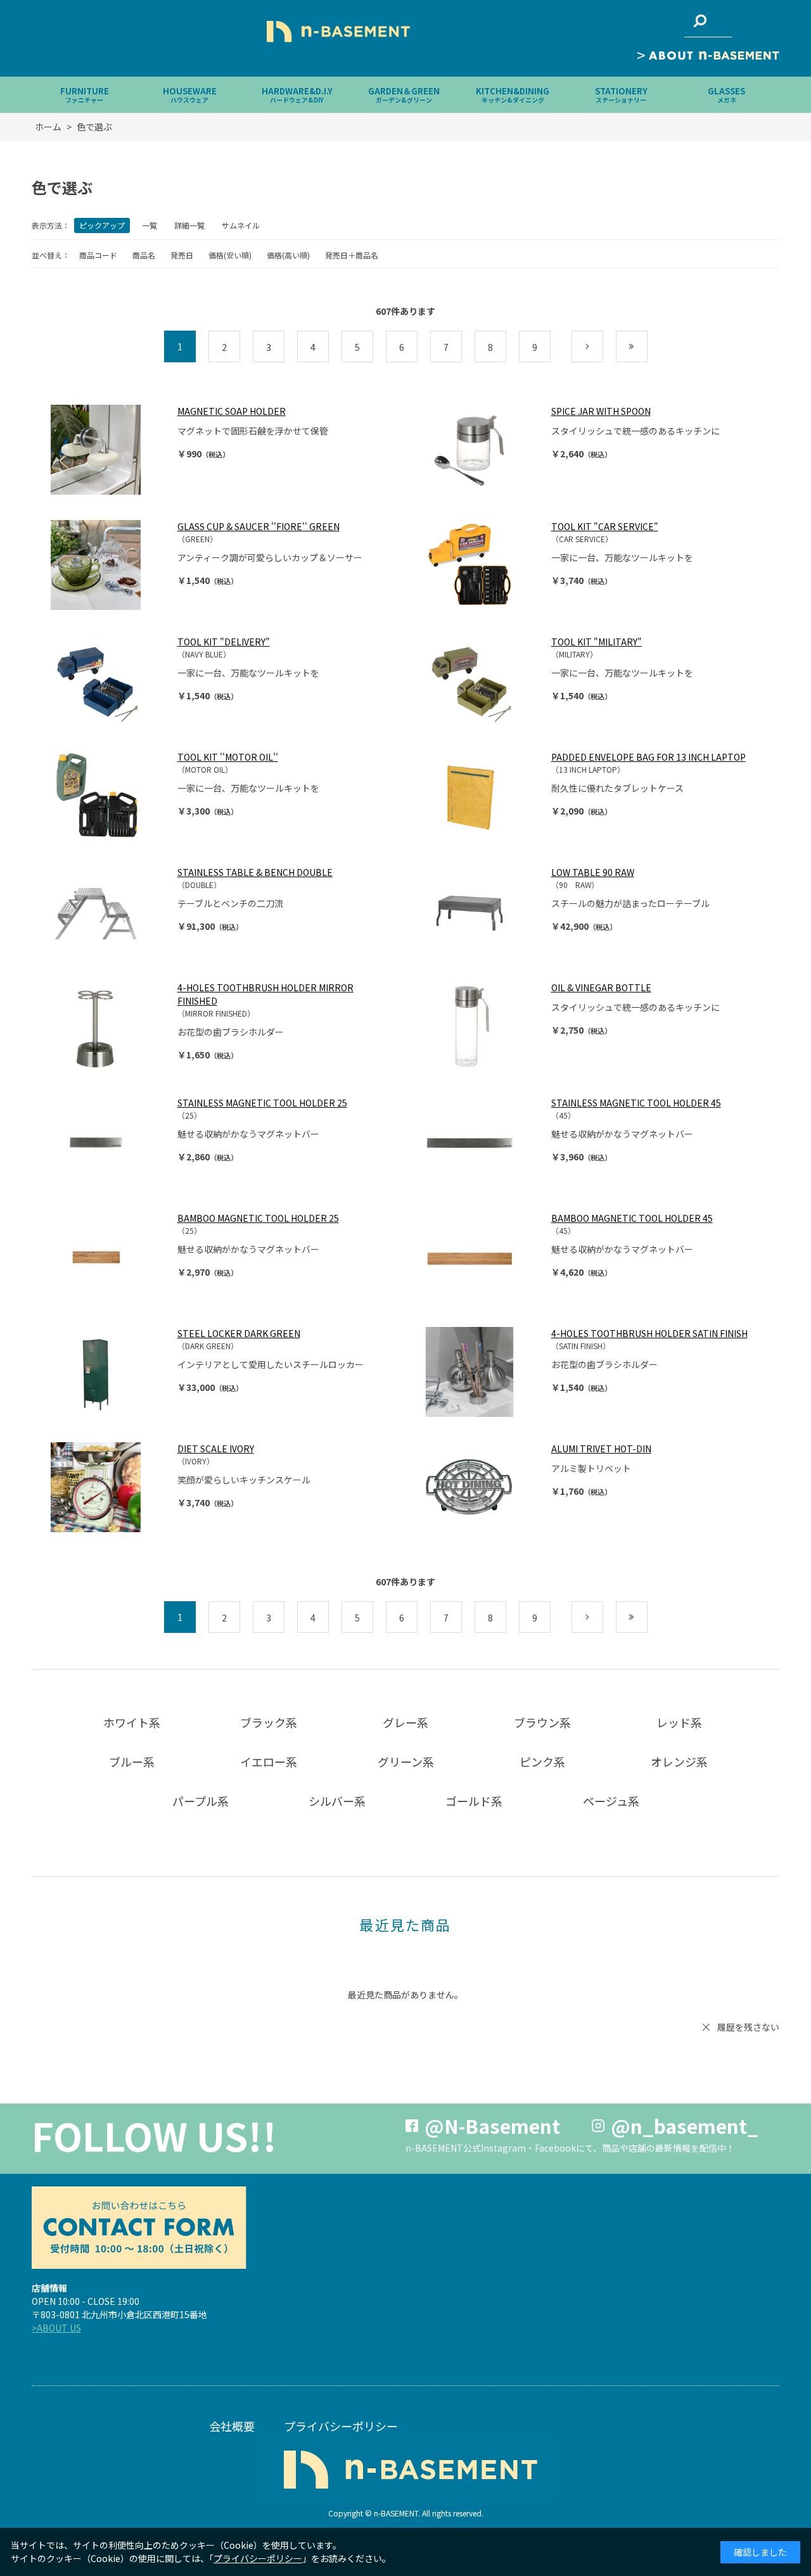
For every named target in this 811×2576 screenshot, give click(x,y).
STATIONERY (621, 95)
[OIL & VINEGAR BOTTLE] (482, 1026)
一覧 (150, 225)
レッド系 (679, 1722)
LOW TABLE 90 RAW (593, 872)
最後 (647, 347)
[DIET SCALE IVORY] (108, 1487)
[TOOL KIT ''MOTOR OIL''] (108, 796)
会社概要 (232, 2426)
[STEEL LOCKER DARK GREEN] (108, 1372)
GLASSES (726, 95)
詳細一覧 (189, 225)
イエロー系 (269, 1761)
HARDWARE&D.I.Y (297, 95)
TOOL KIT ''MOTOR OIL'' (228, 757)
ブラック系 (269, 1722)
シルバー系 (337, 1801)
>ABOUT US (56, 2328)
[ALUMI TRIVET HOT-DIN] (482, 1487)
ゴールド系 (474, 1801)
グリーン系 (406, 1761)
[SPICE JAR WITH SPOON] (482, 450)
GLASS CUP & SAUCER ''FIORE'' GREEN (259, 526)
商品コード (98, 255)
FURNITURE (85, 95)
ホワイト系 (132, 1722)
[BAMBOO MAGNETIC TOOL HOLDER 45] (482, 1257)
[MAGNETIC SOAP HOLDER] (108, 450)
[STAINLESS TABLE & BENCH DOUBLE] (108, 911)
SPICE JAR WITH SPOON (601, 411)
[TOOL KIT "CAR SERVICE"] (482, 565)
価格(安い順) (230, 255)
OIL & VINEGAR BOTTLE (601, 987)
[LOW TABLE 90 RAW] (482, 911)
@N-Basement (492, 2126)
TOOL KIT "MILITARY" (597, 642)
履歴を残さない (748, 2027)
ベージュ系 (611, 1801)
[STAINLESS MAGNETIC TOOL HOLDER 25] (108, 1141)
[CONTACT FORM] (139, 2228)
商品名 (144, 255)
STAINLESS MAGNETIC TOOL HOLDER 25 (262, 1103)
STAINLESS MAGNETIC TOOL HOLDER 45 (636, 1103)
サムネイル (241, 225)
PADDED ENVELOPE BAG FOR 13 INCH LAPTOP (648, 757)
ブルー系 (132, 1761)
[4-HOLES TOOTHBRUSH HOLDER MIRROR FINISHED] (108, 1026)
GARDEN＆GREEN (404, 95)
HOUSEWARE (190, 95)
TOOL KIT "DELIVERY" (224, 642)
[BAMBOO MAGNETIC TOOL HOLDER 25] (108, 1257)
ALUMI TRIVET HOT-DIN (601, 1449)
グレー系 (405, 1722)
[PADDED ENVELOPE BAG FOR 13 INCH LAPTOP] (482, 796)
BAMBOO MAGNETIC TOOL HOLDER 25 (258, 1218)
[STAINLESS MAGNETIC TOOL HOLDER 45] (482, 1141)
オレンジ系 (679, 1761)
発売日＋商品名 (352, 255)
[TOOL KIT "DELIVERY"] (108, 680)
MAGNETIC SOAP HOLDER (232, 411)
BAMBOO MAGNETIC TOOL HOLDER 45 (632, 1218)
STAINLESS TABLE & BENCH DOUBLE (255, 872)
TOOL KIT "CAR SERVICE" (605, 526)
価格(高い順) (288, 255)
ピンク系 (542, 1761)
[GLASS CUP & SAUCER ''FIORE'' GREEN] (108, 565)
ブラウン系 (542, 1722)
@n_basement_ (685, 2126)
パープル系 (201, 1801)
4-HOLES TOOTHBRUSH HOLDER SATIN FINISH (649, 1333)
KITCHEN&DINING (513, 95)
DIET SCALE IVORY (216, 1449)
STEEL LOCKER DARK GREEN (239, 1333)
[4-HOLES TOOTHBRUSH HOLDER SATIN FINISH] (482, 1372)
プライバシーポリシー (341, 2426)
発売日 (182, 255)
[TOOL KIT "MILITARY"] (482, 680)
